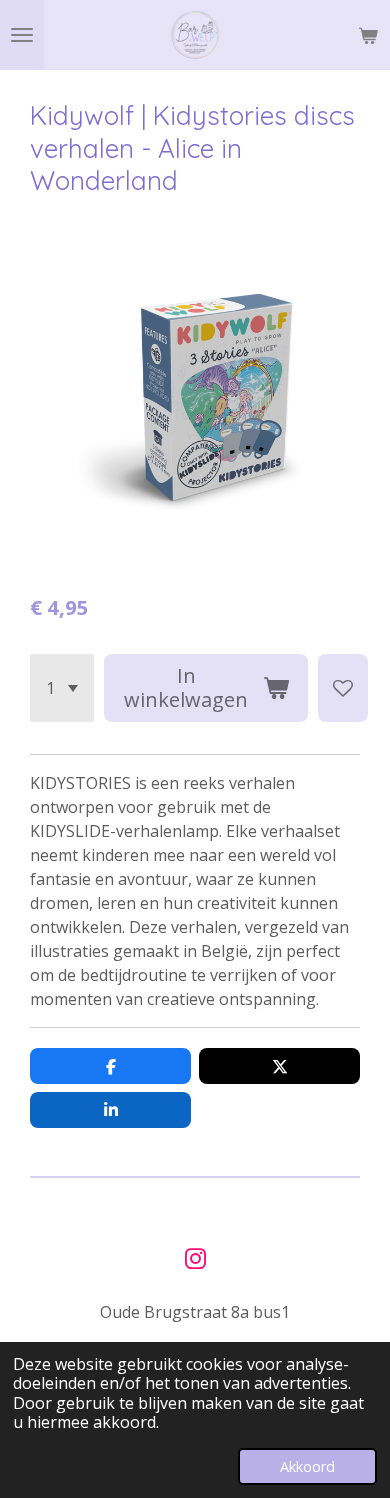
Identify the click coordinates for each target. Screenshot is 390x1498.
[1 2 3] (62, 688)
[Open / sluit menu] (22, 35)
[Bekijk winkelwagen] (368, 35)
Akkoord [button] (307, 1466)
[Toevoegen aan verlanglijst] (343, 688)
